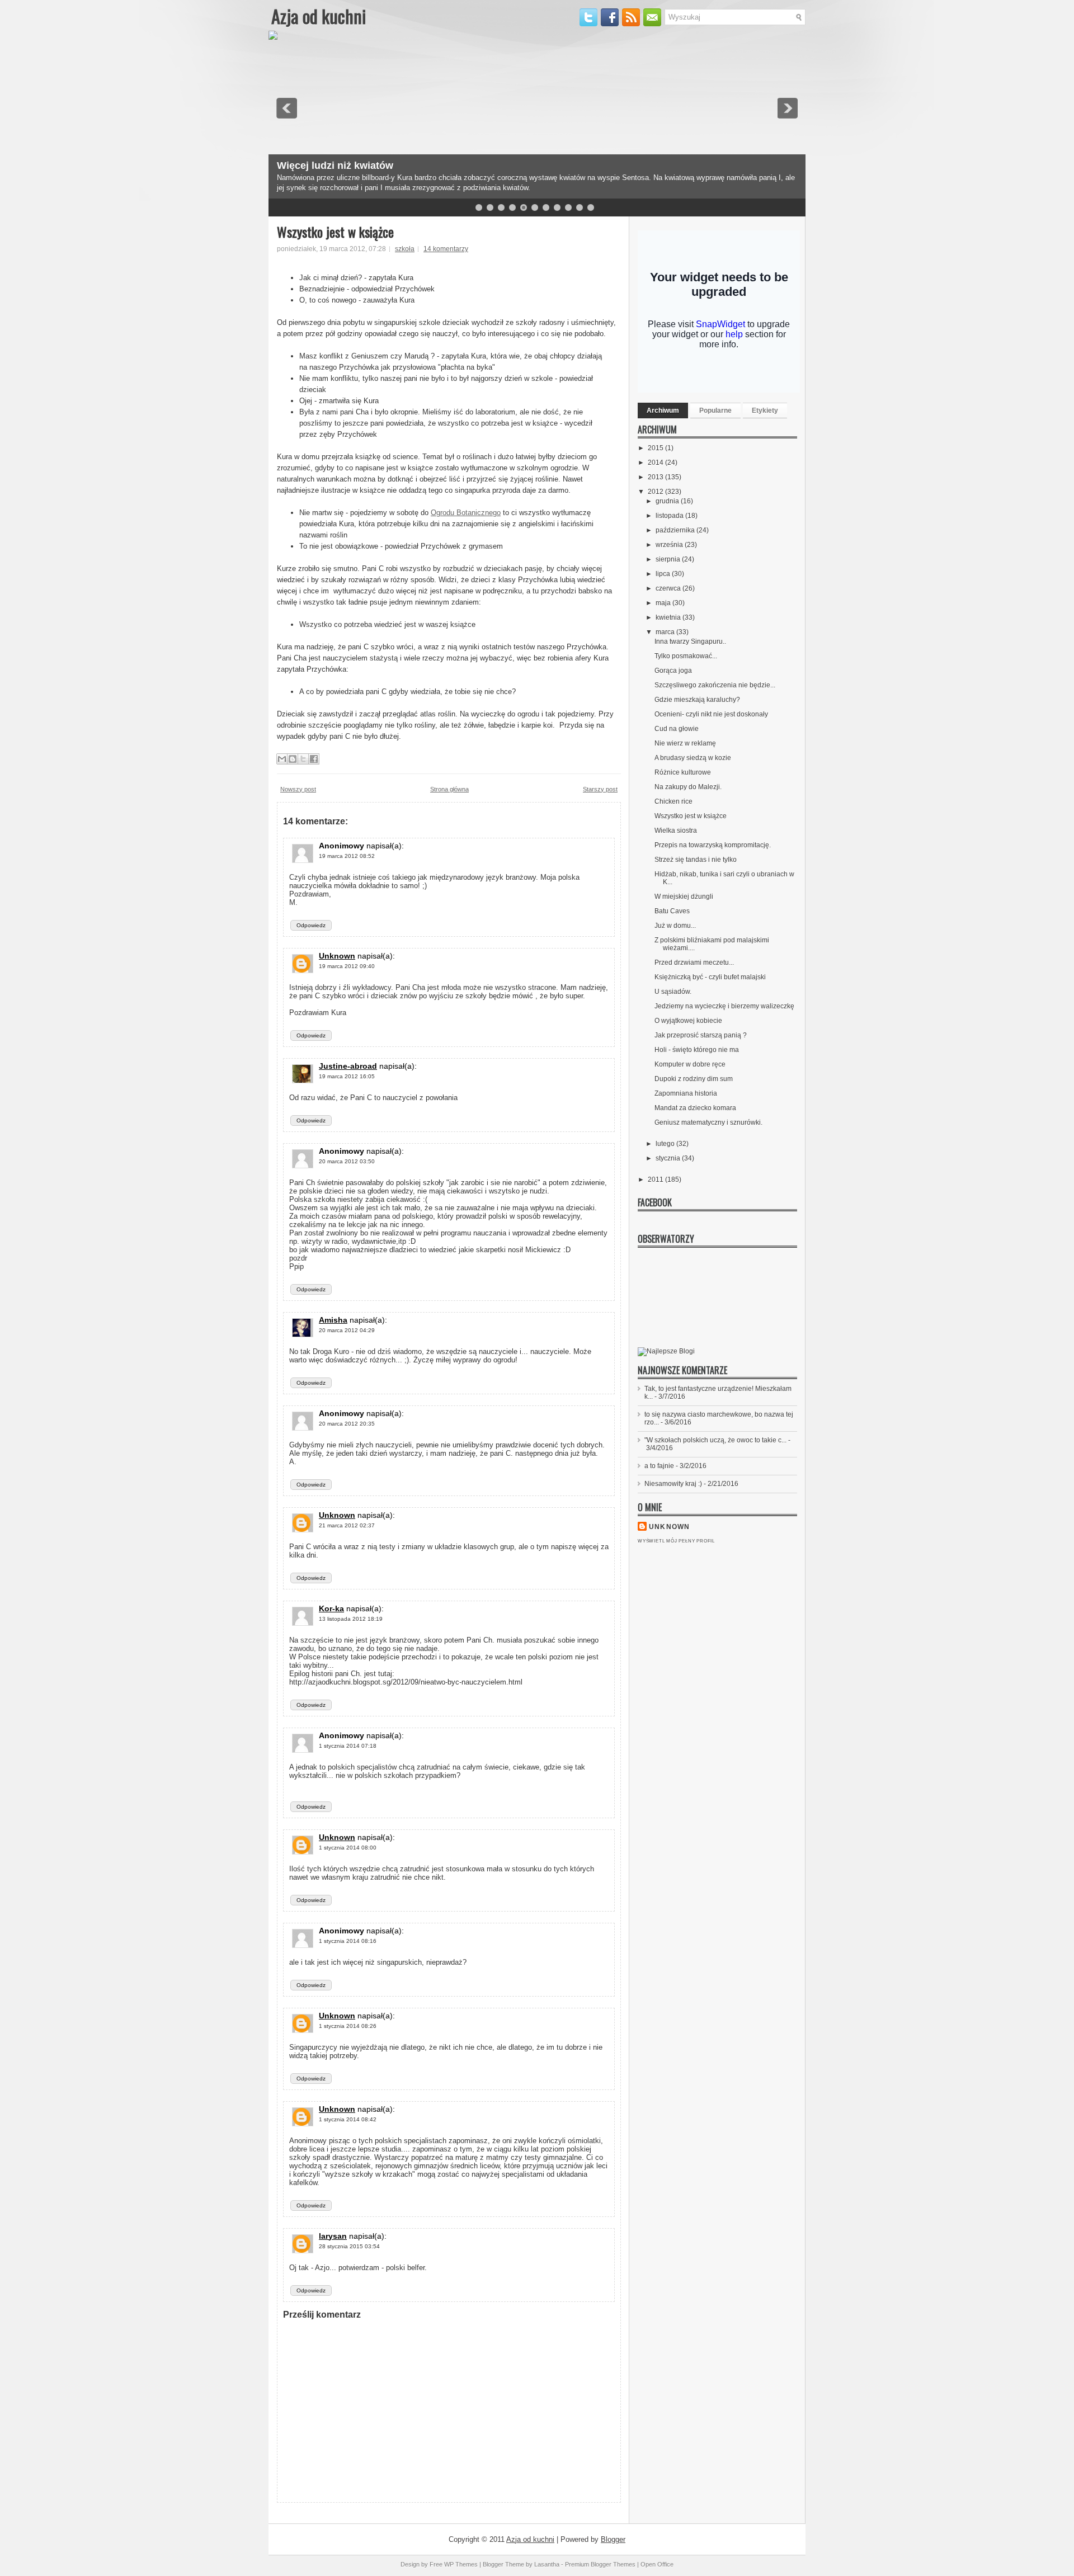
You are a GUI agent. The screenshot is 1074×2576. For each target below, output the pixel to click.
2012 (656, 492)
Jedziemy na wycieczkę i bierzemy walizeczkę (724, 1006)
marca (666, 632)
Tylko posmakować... (686, 656)
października (676, 530)
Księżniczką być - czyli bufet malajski (710, 977)
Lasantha (547, 2564)
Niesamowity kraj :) (673, 1484)
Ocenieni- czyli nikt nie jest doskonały (711, 714)
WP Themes (461, 2564)
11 (591, 207)
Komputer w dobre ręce (690, 1064)
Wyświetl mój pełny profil (676, 1541)
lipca (664, 574)
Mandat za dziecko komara (695, 1108)
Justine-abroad (348, 1066)
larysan (333, 2236)
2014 (656, 463)
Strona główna (449, 789)
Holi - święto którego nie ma (697, 1050)
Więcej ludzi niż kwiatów (335, 166)
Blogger (613, 2539)
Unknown (337, 956)
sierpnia (669, 559)
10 (580, 207)
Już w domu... (675, 926)
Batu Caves (672, 911)
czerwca (669, 588)
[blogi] (666, 1351)
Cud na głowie (677, 729)
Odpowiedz (311, 925)
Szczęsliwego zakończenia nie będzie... (715, 685)
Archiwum (663, 411)
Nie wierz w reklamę (685, 743)
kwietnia (669, 617)
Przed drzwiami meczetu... (694, 963)
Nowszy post (298, 789)
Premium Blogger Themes (600, 2564)
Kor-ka (331, 1608)
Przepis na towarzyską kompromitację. (713, 845)
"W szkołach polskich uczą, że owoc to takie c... (715, 1440)
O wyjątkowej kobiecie (688, 1021)
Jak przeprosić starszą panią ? (701, 1035)
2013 (656, 477)
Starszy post (600, 789)
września (670, 545)
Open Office (657, 2564)
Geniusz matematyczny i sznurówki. (708, 1122)
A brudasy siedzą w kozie (693, 758)
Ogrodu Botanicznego (466, 513)
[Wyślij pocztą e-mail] (282, 759)
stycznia (669, 1158)
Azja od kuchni (319, 16)
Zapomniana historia (686, 1093)
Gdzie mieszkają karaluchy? (697, 700)
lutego (666, 1144)
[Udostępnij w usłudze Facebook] (314, 759)
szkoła (405, 249)
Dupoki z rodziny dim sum (694, 1079)
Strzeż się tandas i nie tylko (696, 860)
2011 (656, 1180)
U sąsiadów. (673, 992)
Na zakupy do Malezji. (688, 787)
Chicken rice (673, 801)
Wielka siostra (676, 831)
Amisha (333, 1320)
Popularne (715, 411)
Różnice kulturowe (683, 772)
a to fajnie (659, 1466)
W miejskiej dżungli (684, 897)
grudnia (668, 501)
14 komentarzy (446, 249)
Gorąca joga (673, 671)
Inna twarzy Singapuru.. (690, 641)
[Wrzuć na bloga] (293, 759)
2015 (656, 448)
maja (664, 603)
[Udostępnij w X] (303, 759)
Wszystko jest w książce (335, 232)
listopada (670, 516)
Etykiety (765, 411)
